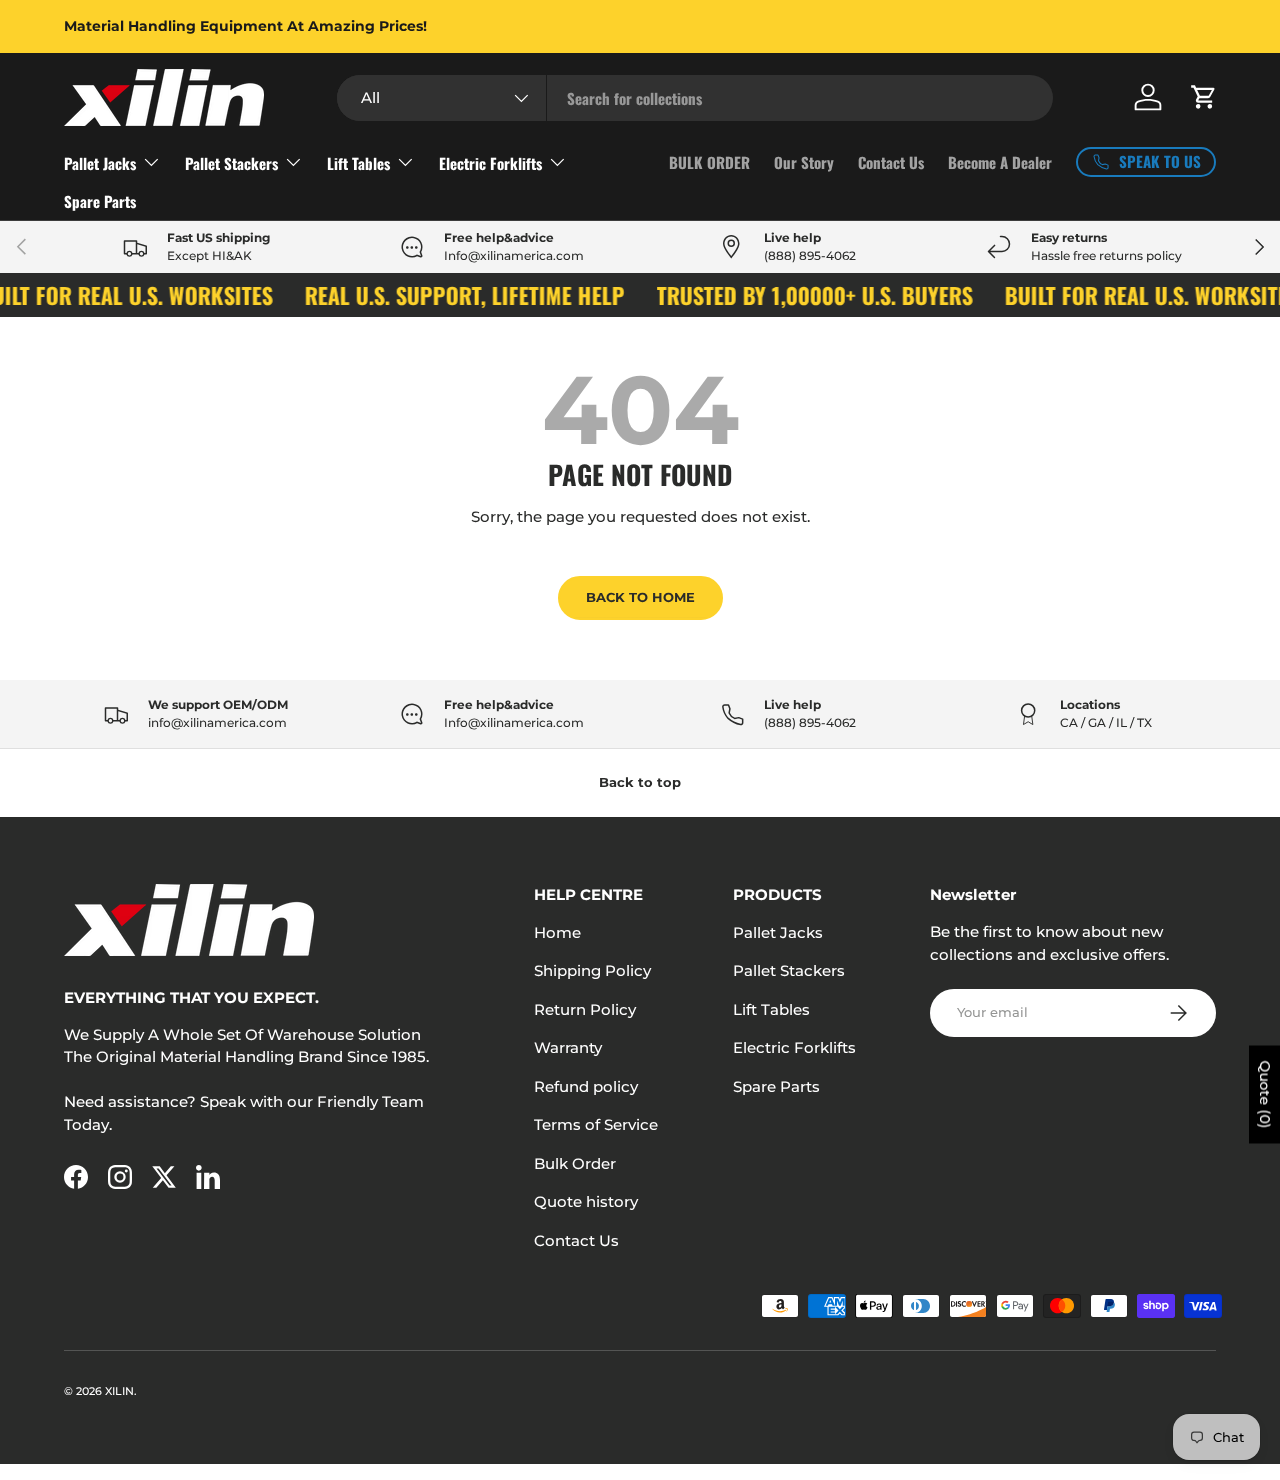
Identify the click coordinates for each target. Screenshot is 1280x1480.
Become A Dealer (1000, 162)
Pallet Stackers (231, 163)
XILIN (119, 1391)
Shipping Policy (592, 970)
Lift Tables (358, 163)
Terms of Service (596, 1124)
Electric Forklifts (490, 163)
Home (557, 932)
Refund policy (586, 1086)
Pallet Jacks (100, 163)
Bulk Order (575, 1163)
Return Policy (585, 1009)
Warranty (568, 1047)
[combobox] (695, 98)
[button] (1204, 97)
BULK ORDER (709, 162)
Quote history (586, 1201)
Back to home (640, 597)
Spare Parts (100, 201)
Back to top (640, 782)
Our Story (804, 162)
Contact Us (891, 162)
